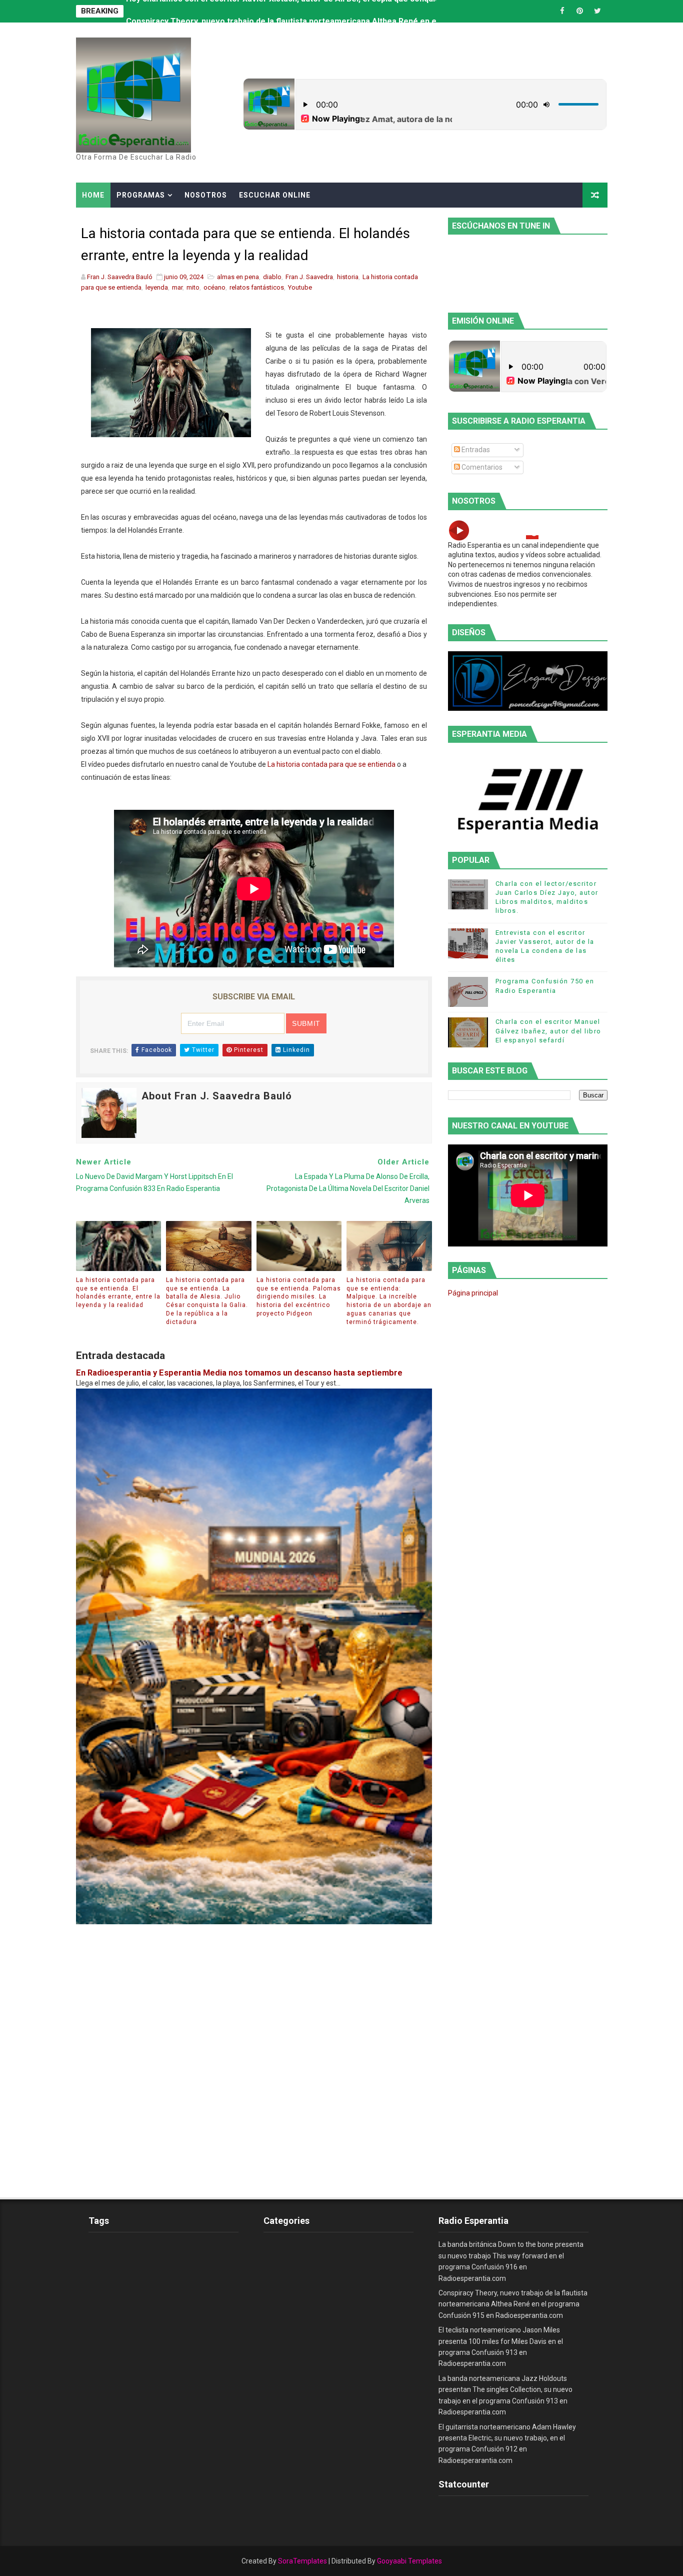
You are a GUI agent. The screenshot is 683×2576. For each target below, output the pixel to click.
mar (177, 287)
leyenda (157, 287)
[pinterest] (580, 11)
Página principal (473, 1293)
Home (93, 195)
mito (193, 287)
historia (348, 277)
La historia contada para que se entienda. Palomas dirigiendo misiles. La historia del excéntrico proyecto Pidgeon (299, 1297)
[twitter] (597, 11)
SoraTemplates (302, 2561)
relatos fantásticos (257, 287)
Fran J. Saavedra (309, 277)
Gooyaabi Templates (409, 2561)
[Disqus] (254, 2049)
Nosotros (206, 195)
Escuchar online (275, 195)
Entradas (475, 450)
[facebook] (562, 11)
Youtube (300, 287)
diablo (272, 277)
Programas (141, 195)
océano (214, 287)
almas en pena (238, 277)
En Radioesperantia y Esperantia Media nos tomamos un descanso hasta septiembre (239, 1373)
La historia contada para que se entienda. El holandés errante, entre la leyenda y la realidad (118, 1293)
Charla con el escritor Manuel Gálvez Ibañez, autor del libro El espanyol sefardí (548, 1031)
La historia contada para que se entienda (331, 764)
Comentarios (481, 467)
